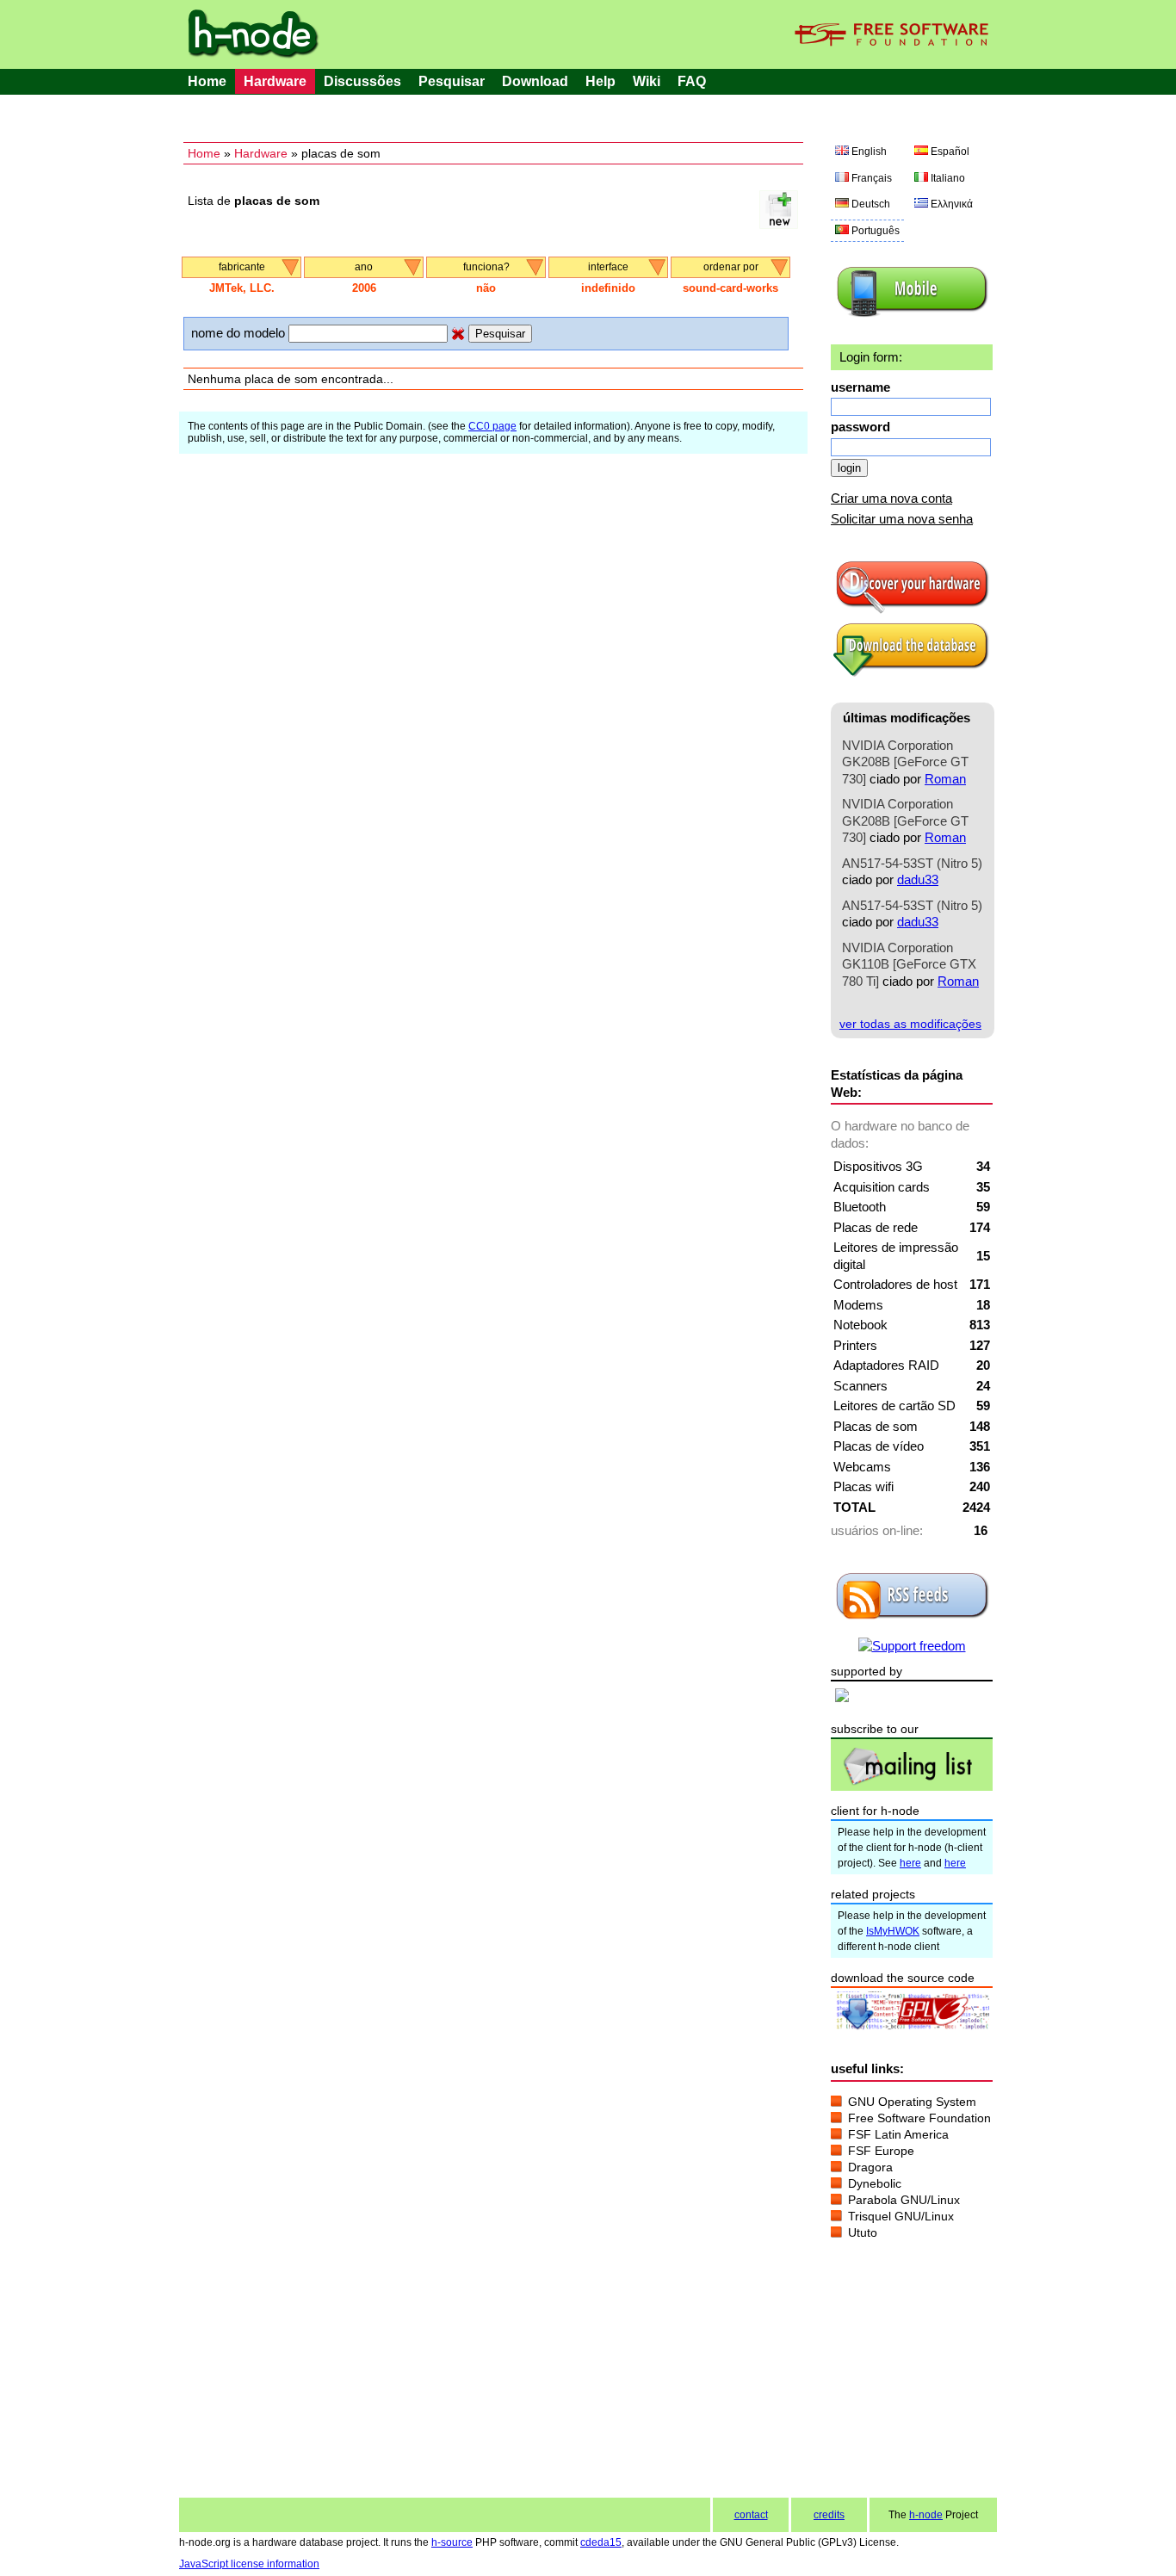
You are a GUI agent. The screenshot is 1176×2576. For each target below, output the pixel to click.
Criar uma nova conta (891, 498)
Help (600, 81)
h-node (926, 2515)
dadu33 (918, 879)
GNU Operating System (912, 2102)
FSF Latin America (898, 2134)
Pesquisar (452, 81)
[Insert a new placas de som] (779, 224)
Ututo (863, 2232)
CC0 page (492, 426)
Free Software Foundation (919, 2118)
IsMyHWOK (893, 1931)
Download (535, 81)
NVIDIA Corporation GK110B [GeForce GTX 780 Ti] (909, 964)
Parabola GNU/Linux (904, 2200)
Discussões (362, 81)
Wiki (647, 81)
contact (751, 2515)
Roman (945, 779)
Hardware (275, 81)
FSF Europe (881, 2151)
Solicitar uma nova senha (902, 519)
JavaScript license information (249, 2564)
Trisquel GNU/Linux (901, 2216)
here (910, 1863)
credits (829, 2515)
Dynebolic (875, 2183)
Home (207, 81)
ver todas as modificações (910, 1024)
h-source (452, 2542)
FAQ (692, 81)
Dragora (870, 2167)
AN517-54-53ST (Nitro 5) (912, 863)
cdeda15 (601, 2542)
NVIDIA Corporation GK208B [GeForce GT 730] (905, 762)
